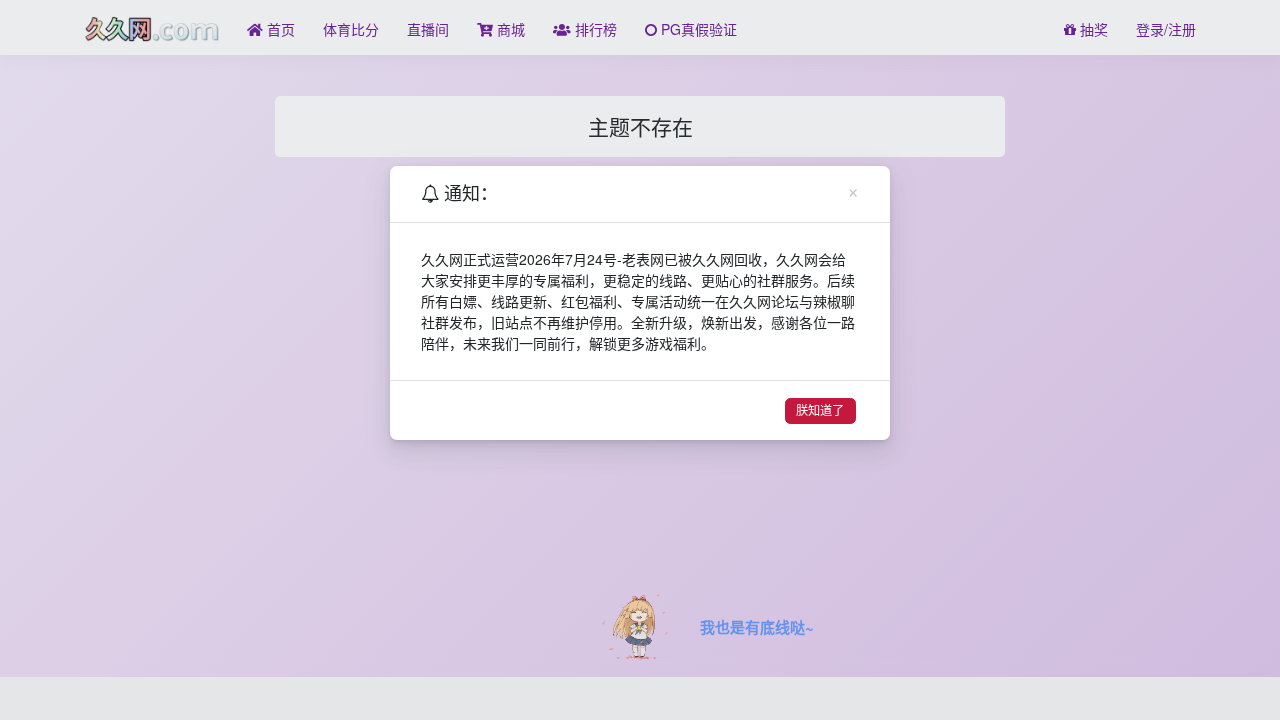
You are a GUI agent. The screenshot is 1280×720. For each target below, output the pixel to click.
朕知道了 (820, 410)
